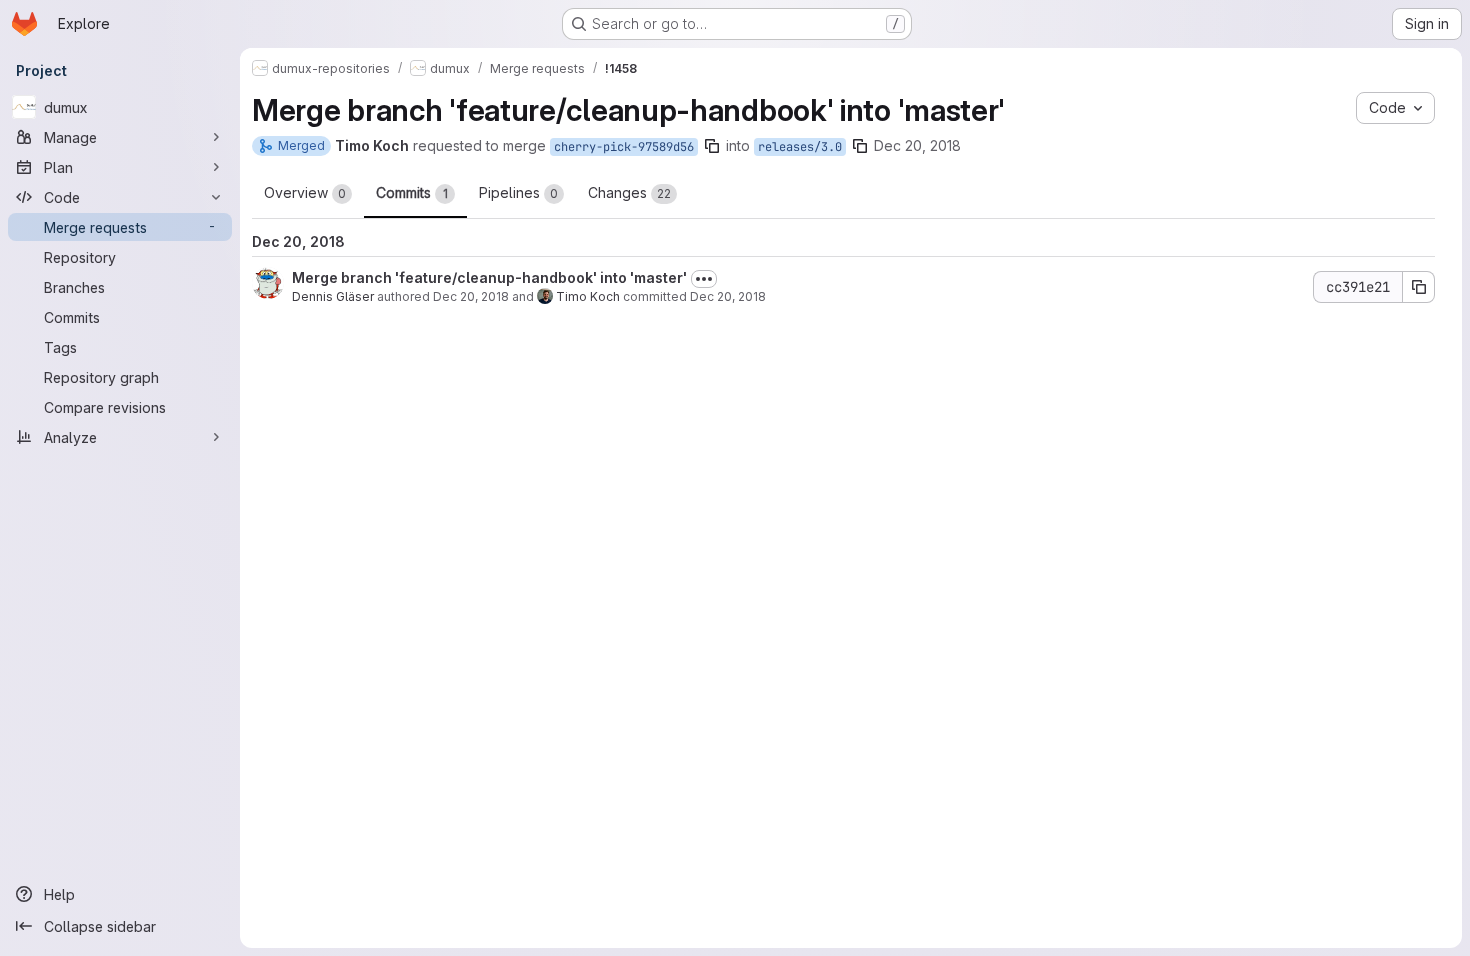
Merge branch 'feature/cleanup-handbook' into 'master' (489, 277)
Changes (629, 192)
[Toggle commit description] (704, 279)
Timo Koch (588, 296)
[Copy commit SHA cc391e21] (1419, 287)
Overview (305, 192)
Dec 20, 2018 (917, 145)
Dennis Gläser (333, 296)
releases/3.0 (800, 147)
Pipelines (518, 192)
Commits (412, 192)
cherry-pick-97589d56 (624, 147)
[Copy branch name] (712, 146)
